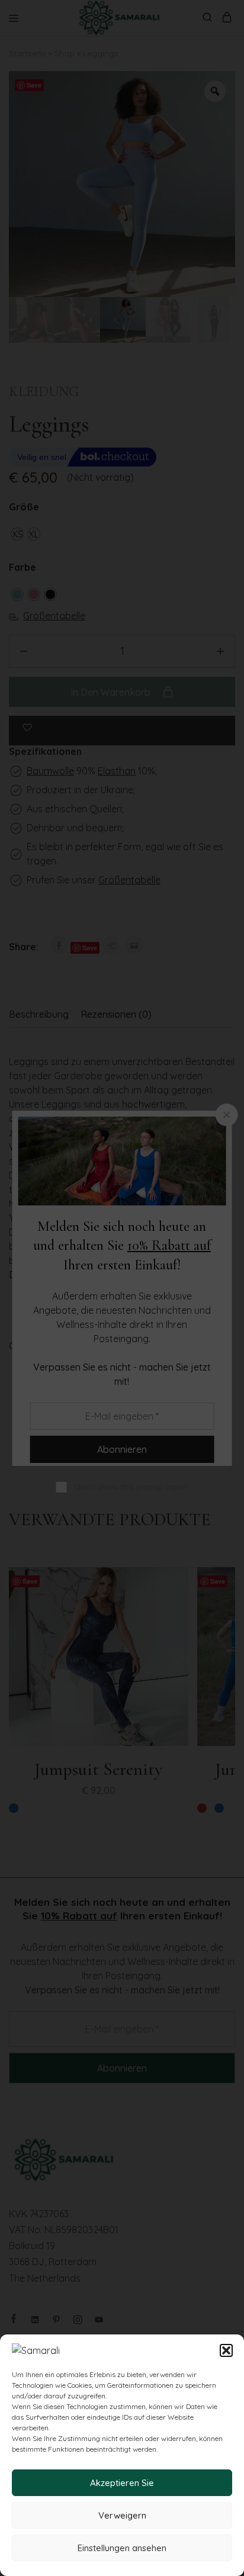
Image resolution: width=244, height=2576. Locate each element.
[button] (226, 2350)
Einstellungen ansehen (122, 2548)
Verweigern (122, 2515)
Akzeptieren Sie (122, 2483)
